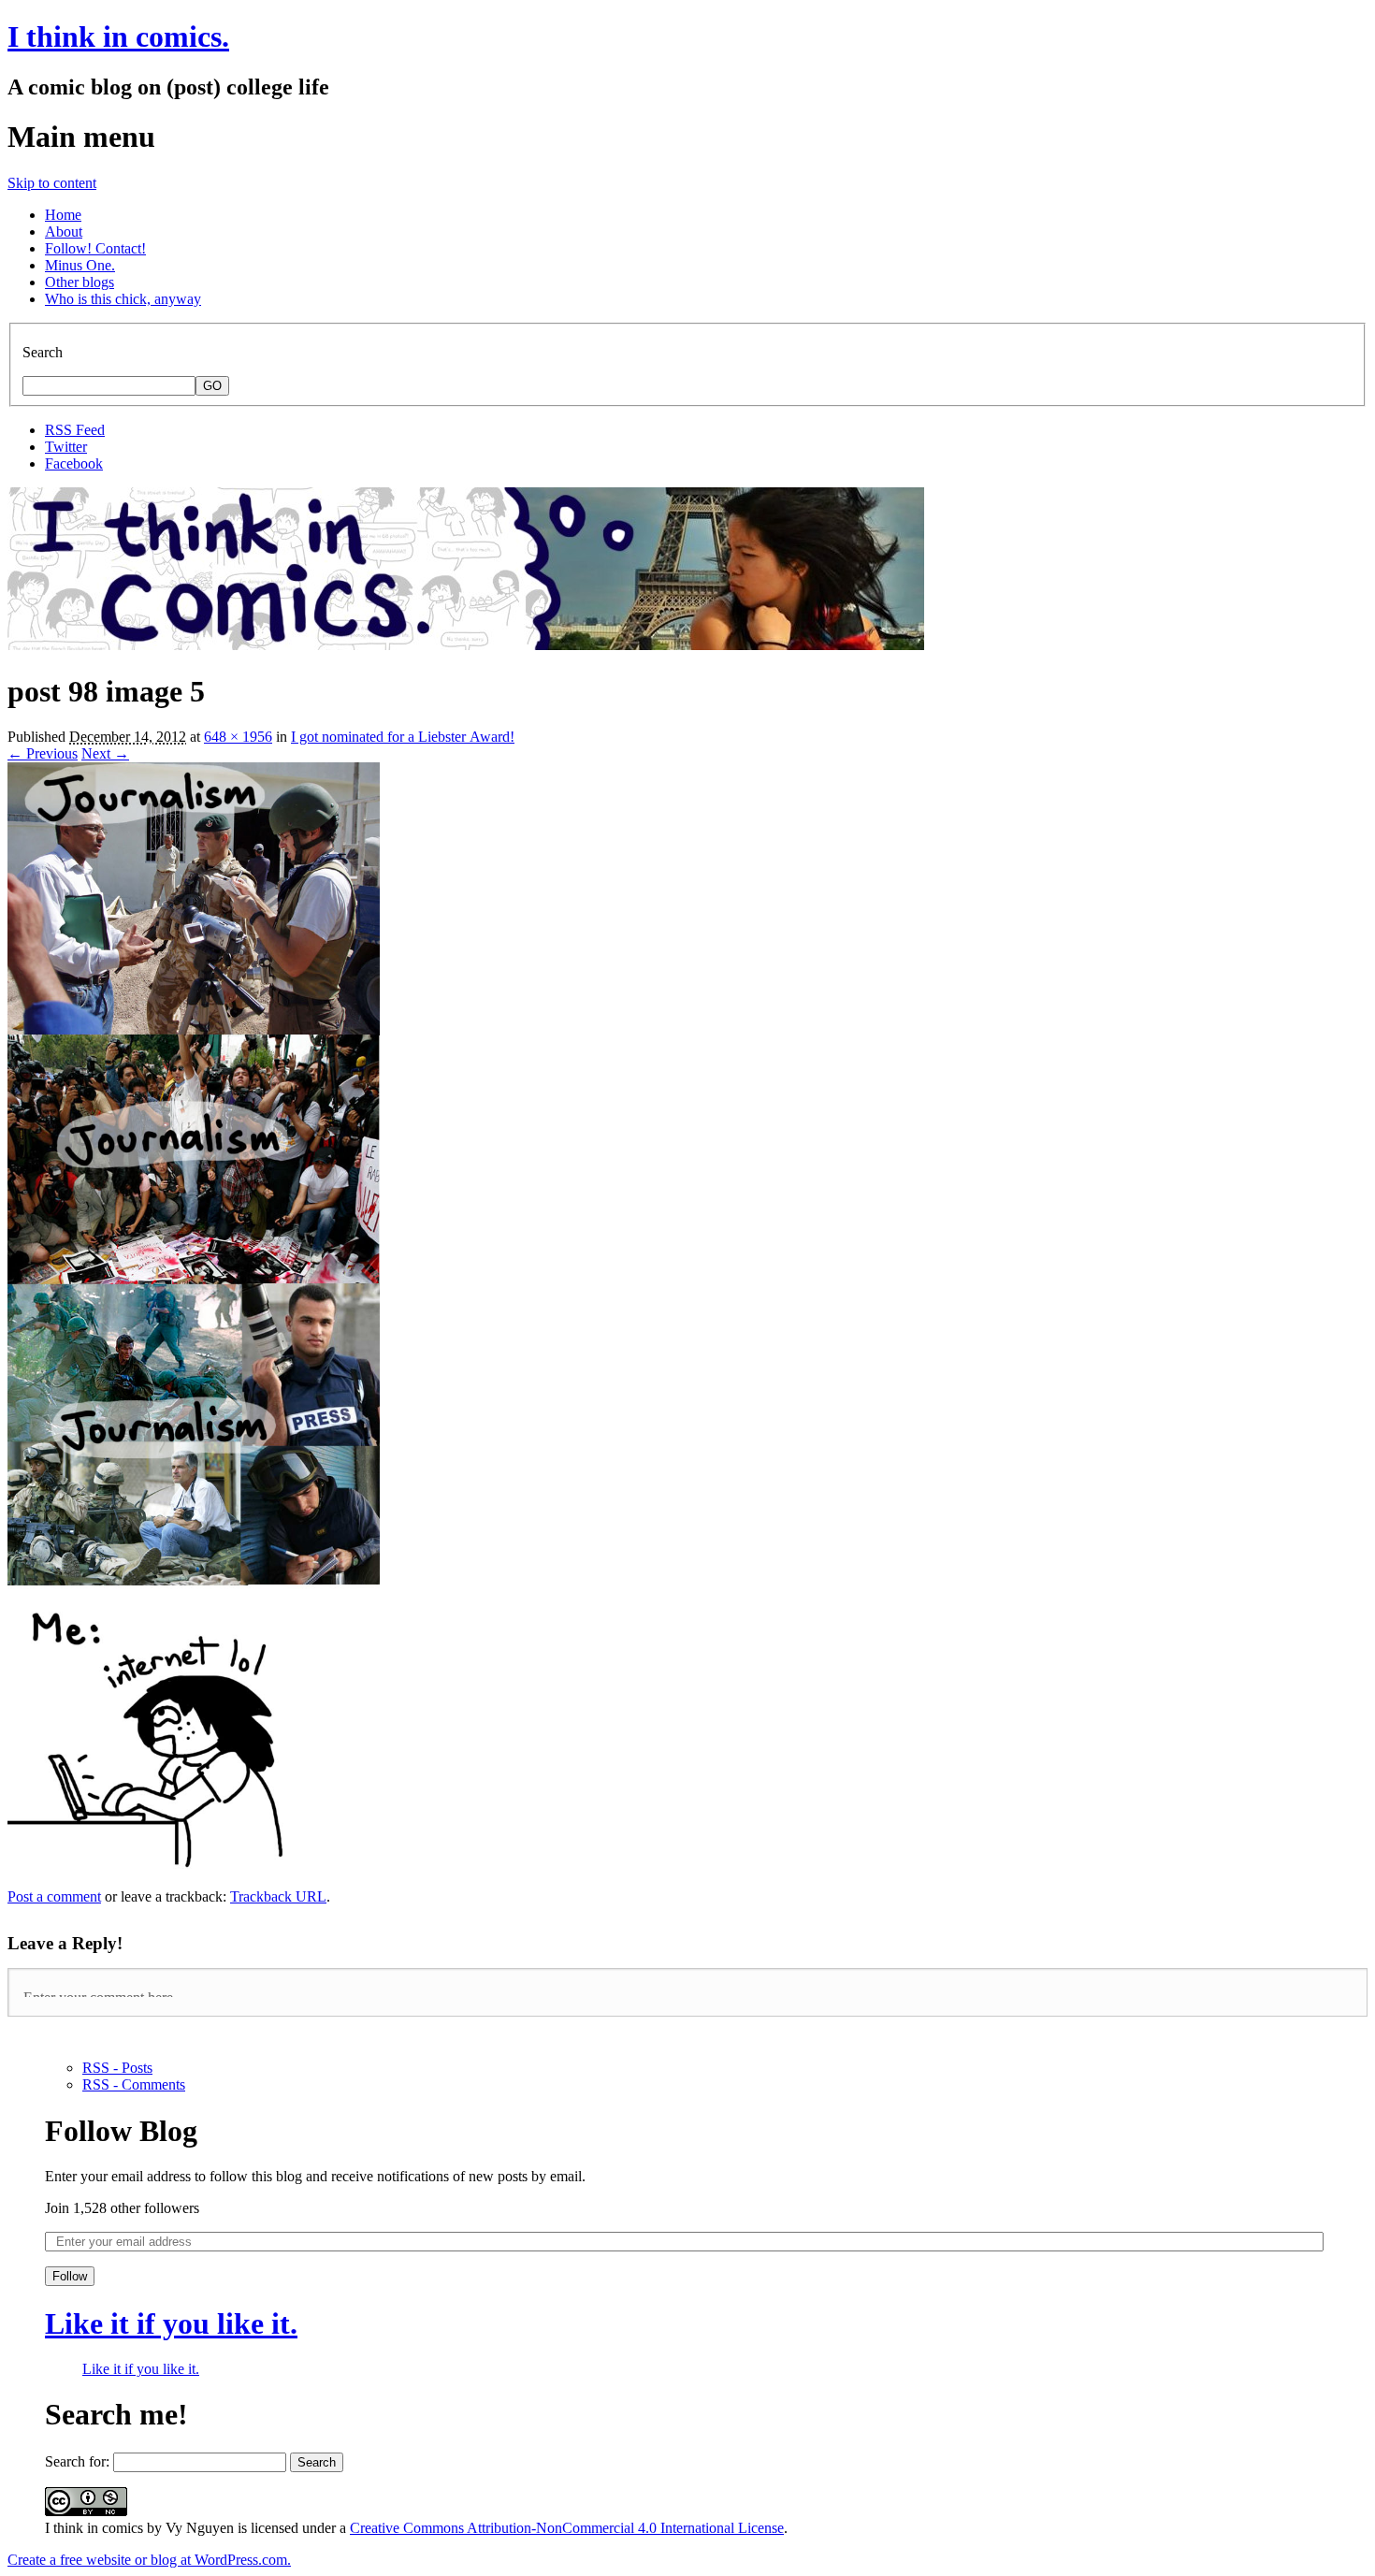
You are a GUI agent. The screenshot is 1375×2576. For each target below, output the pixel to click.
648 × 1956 (238, 737)
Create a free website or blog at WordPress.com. (149, 2560)
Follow (70, 2276)
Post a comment (54, 1896)
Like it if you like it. (171, 2323)
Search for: (77, 2461)
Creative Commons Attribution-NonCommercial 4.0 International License (567, 2528)
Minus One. (80, 265)
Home (63, 215)
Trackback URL (278, 1896)
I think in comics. (118, 36)
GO (212, 386)
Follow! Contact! (95, 248)
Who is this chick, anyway (123, 299)
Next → (105, 753)
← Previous (43, 753)
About (64, 232)
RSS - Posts (117, 2068)
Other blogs (80, 282)
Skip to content (52, 183)
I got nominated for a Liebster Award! (403, 737)
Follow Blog (121, 2131)
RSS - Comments (134, 2084)
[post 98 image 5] (194, 1880)
